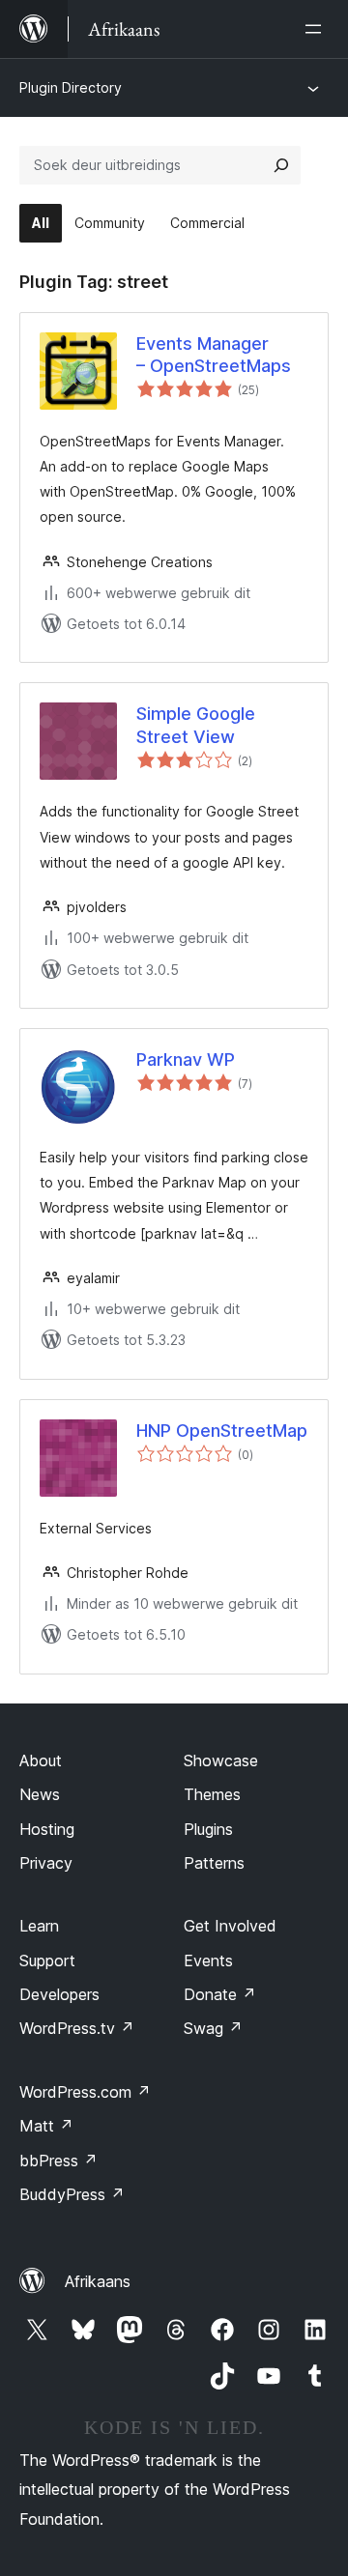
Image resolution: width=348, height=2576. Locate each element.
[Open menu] (317, 29)
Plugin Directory (71, 87)
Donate (220, 1994)
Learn (39, 1926)
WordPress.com (85, 2092)
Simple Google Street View (196, 725)
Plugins (208, 1829)
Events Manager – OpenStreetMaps (214, 355)
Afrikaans (98, 2281)
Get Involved (230, 1926)
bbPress (58, 2161)
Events (208, 1961)
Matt (46, 2126)
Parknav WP (186, 1059)
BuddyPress (72, 2194)
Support (47, 1961)
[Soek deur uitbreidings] (281, 165)
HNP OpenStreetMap (222, 1431)
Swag (213, 2028)
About (41, 1760)
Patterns (214, 1863)
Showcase (221, 1760)
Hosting (47, 1829)
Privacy (46, 1863)
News (40, 1794)
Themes (212, 1794)
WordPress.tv (77, 2028)
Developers (59, 1994)
